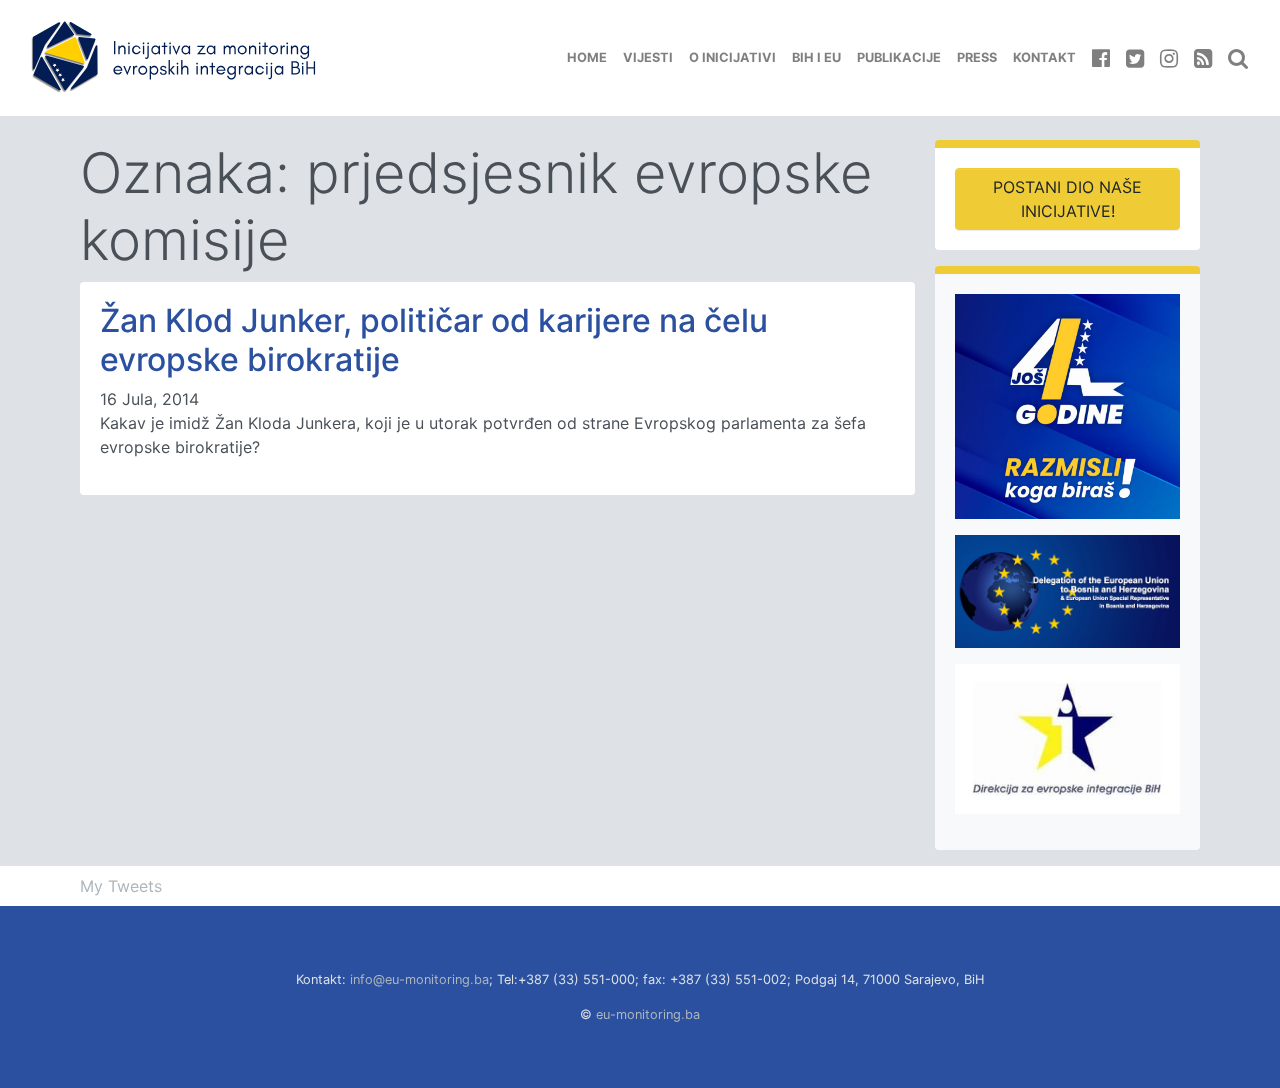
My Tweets (121, 886)
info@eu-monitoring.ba (419, 979)
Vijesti (648, 57)
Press (977, 57)
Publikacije (899, 57)
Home (587, 57)
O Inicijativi (732, 57)
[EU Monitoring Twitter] (1135, 58)
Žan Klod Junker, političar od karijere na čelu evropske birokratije (434, 339)
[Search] (1238, 58)
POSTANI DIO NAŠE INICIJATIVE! (1067, 199)
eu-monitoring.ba (648, 1014)
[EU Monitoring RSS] (1203, 58)
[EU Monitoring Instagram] (1169, 58)
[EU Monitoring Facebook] (1101, 58)
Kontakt (1044, 57)
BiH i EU (816, 57)
